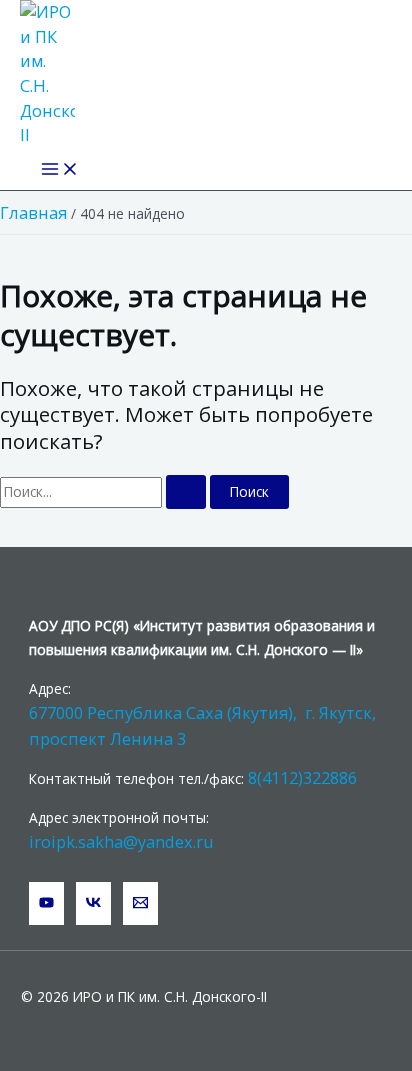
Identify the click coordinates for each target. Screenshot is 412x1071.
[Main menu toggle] (60, 170)
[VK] (93, 903)
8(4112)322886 (302, 777)
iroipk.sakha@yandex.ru (121, 841)
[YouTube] (46, 903)
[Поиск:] (105, 491)
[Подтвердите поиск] (186, 492)
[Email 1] (140, 903)
